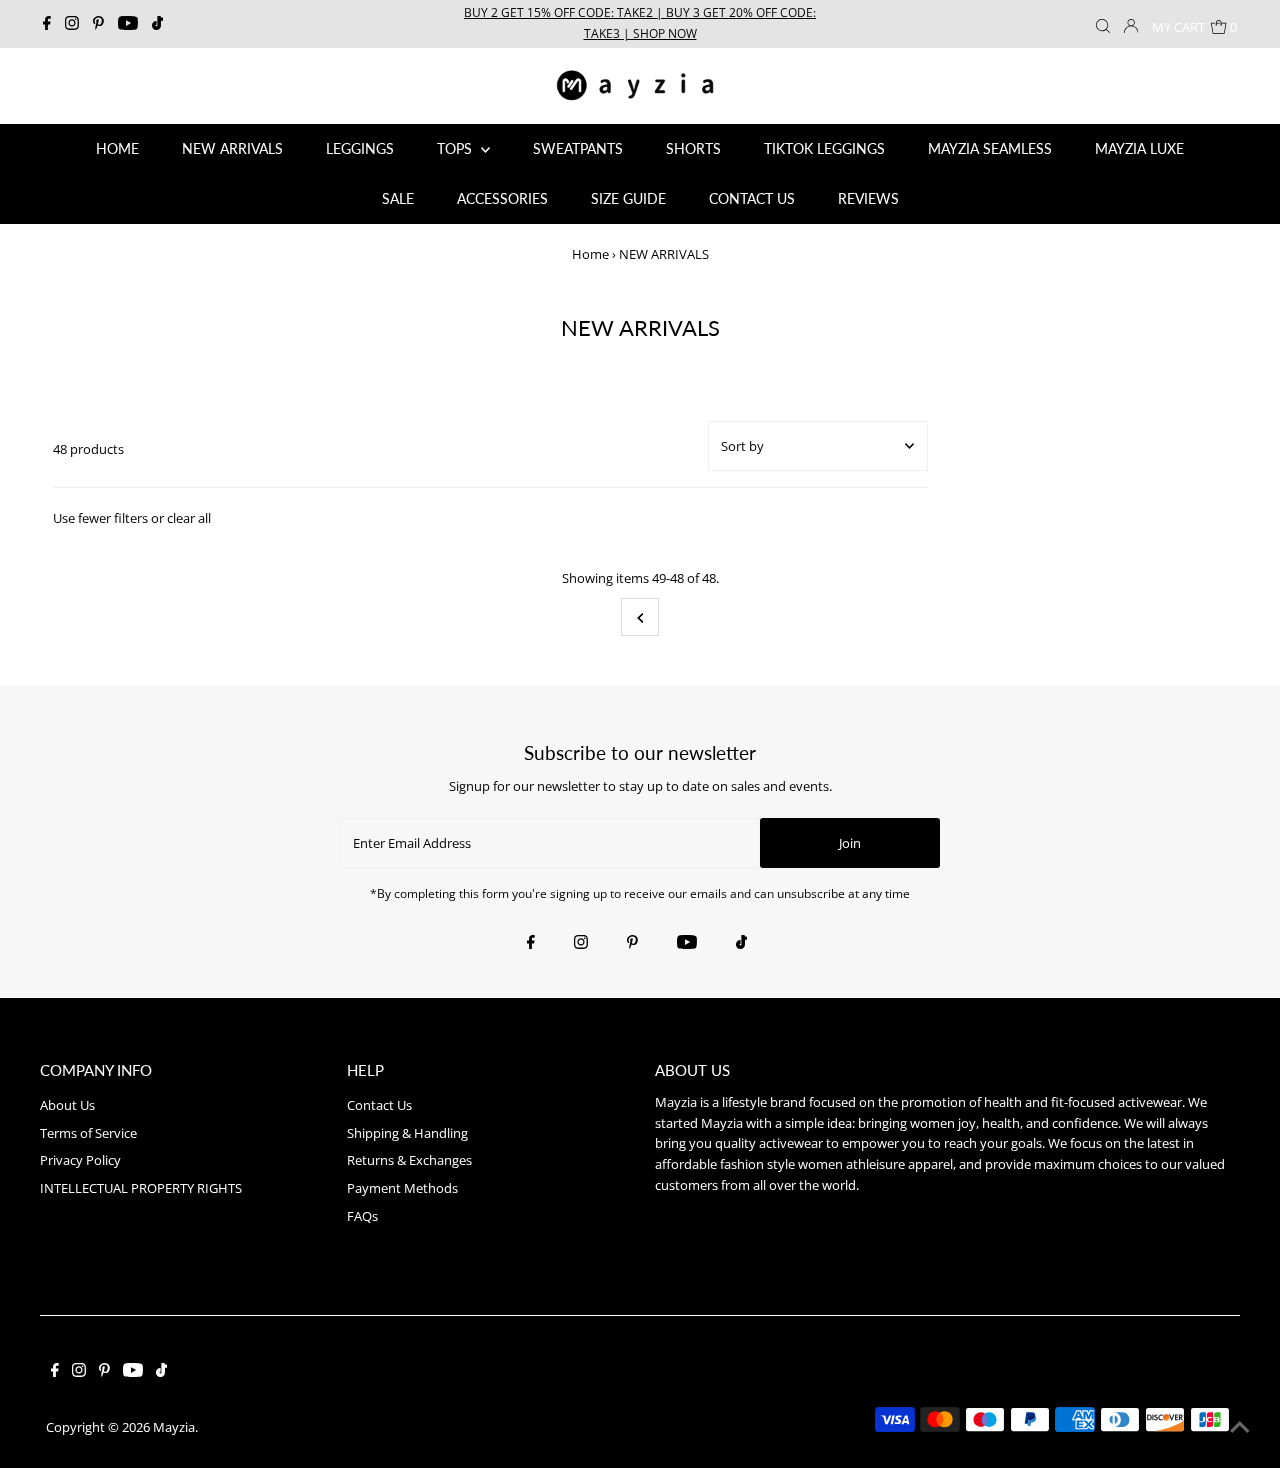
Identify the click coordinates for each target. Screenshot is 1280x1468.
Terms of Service (88, 1133)
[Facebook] (47, 24)
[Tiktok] (157, 24)
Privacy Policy (80, 1160)
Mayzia (174, 1427)
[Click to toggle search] (1103, 24)
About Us (67, 1105)
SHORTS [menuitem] (693, 148)
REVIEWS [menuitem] (868, 198)
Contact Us (379, 1105)
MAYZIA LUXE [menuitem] (1139, 148)
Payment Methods (402, 1188)
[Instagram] (72, 24)
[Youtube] (128, 24)
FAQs (362, 1216)
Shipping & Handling (407, 1133)
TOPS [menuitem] (456, 148)
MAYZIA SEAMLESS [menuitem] (990, 148)
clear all (189, 518)
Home (590, 254)
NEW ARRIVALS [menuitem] (232, 148)
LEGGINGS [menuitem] (360, 148)
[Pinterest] (98, 24)
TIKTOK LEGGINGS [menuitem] (824, 148)
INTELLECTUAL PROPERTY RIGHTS (141, 1188)
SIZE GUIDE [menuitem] (628, 198)
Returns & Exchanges (409, 1160)
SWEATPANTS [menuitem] (578, 148)
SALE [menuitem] (398, 198)
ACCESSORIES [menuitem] (502, 198)
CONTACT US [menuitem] (752, 198)
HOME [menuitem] (117, 148)
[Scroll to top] (1240, 1428)
